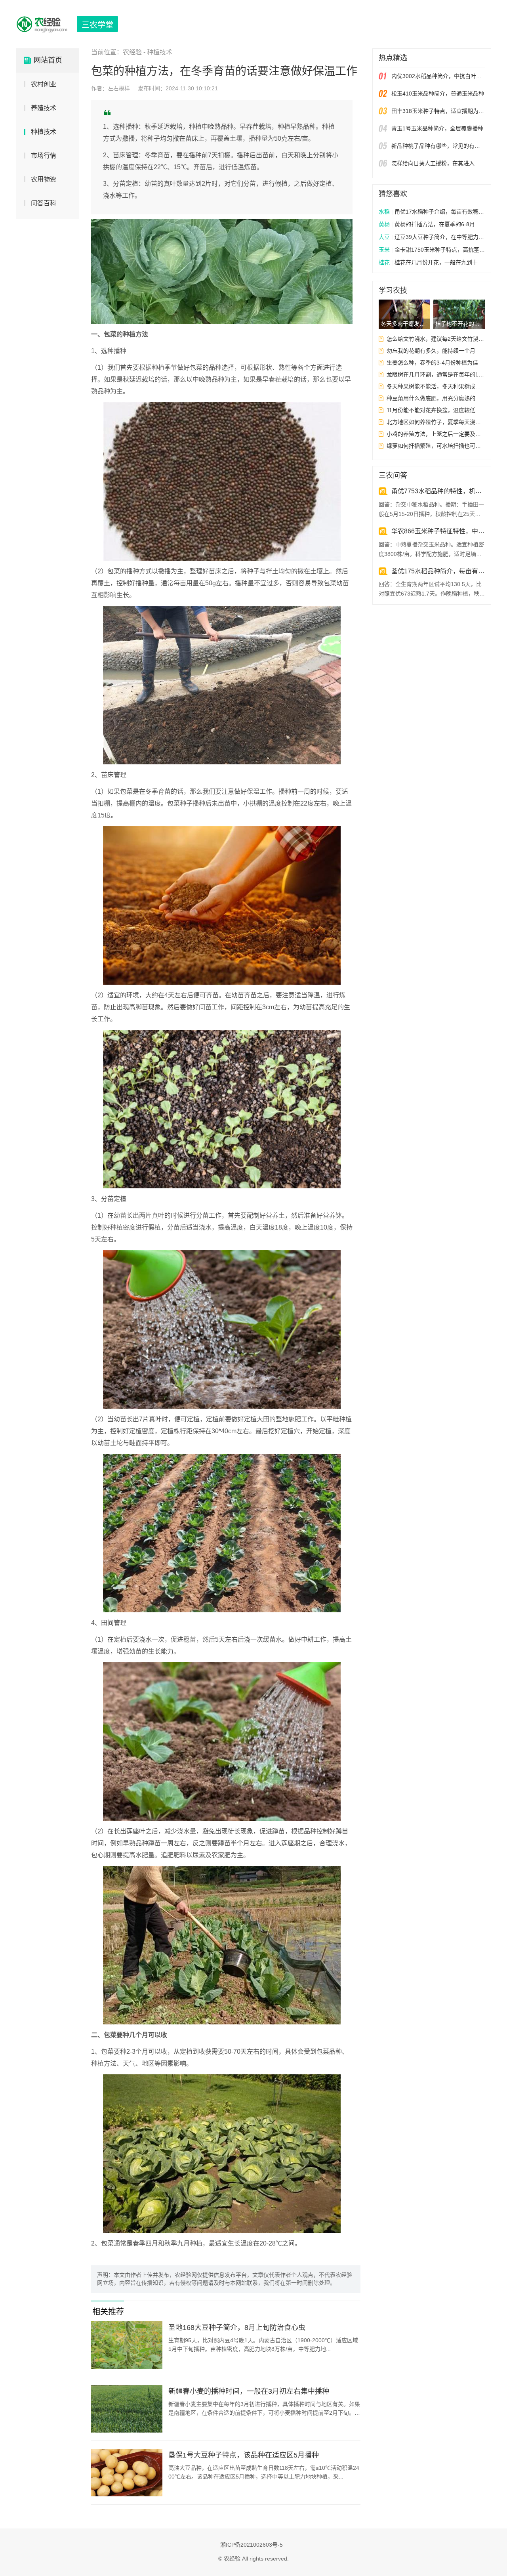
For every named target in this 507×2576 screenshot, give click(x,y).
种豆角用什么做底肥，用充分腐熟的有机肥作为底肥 (436, 398)
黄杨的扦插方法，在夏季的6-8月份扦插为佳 (432, 224)
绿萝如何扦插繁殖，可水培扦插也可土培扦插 (436, 446)
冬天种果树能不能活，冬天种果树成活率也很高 (436, 386)
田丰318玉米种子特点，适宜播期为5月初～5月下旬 (438, 111)
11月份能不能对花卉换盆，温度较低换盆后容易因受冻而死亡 (436, 410)
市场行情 (44, 156)
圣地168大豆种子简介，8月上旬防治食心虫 (237, 2328)
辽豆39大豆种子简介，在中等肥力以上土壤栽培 (432, 237)
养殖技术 (44, 108)
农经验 (132, 52)
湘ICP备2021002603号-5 (252, 2545)
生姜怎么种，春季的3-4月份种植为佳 (432, 363)
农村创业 (44, 84)
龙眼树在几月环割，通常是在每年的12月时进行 (436, 374)
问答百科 (44, 203)
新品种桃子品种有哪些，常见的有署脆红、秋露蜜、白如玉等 (438, 146)
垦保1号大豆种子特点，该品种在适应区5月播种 (244, 2455)
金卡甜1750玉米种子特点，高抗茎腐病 (432, 250)
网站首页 (48, 60)
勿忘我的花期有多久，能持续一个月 (431, 351)
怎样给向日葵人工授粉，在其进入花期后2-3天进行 (438, 163)
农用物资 (44, 179)
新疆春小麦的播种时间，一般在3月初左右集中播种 (249, 2391)
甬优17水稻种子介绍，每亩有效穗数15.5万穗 (432, 212)
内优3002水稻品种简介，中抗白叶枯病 (438, 76)
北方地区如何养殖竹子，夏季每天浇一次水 (436, 422)
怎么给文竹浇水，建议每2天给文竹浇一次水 (436, 339)
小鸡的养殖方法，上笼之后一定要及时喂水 (436, 434)
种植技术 (44, 132)
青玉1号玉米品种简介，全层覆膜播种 (437, 128)
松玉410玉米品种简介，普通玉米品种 (438, 94)
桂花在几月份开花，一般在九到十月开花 (432, 262)
